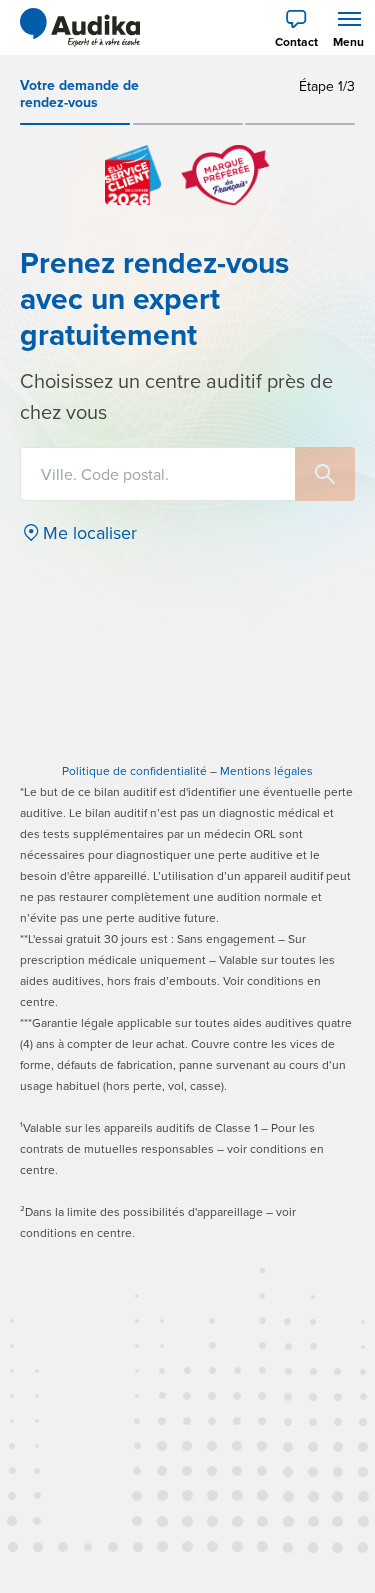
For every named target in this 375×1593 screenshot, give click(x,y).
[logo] (80, 28)
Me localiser (90, 533)
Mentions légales (266, 770)
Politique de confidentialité (134, 770)
